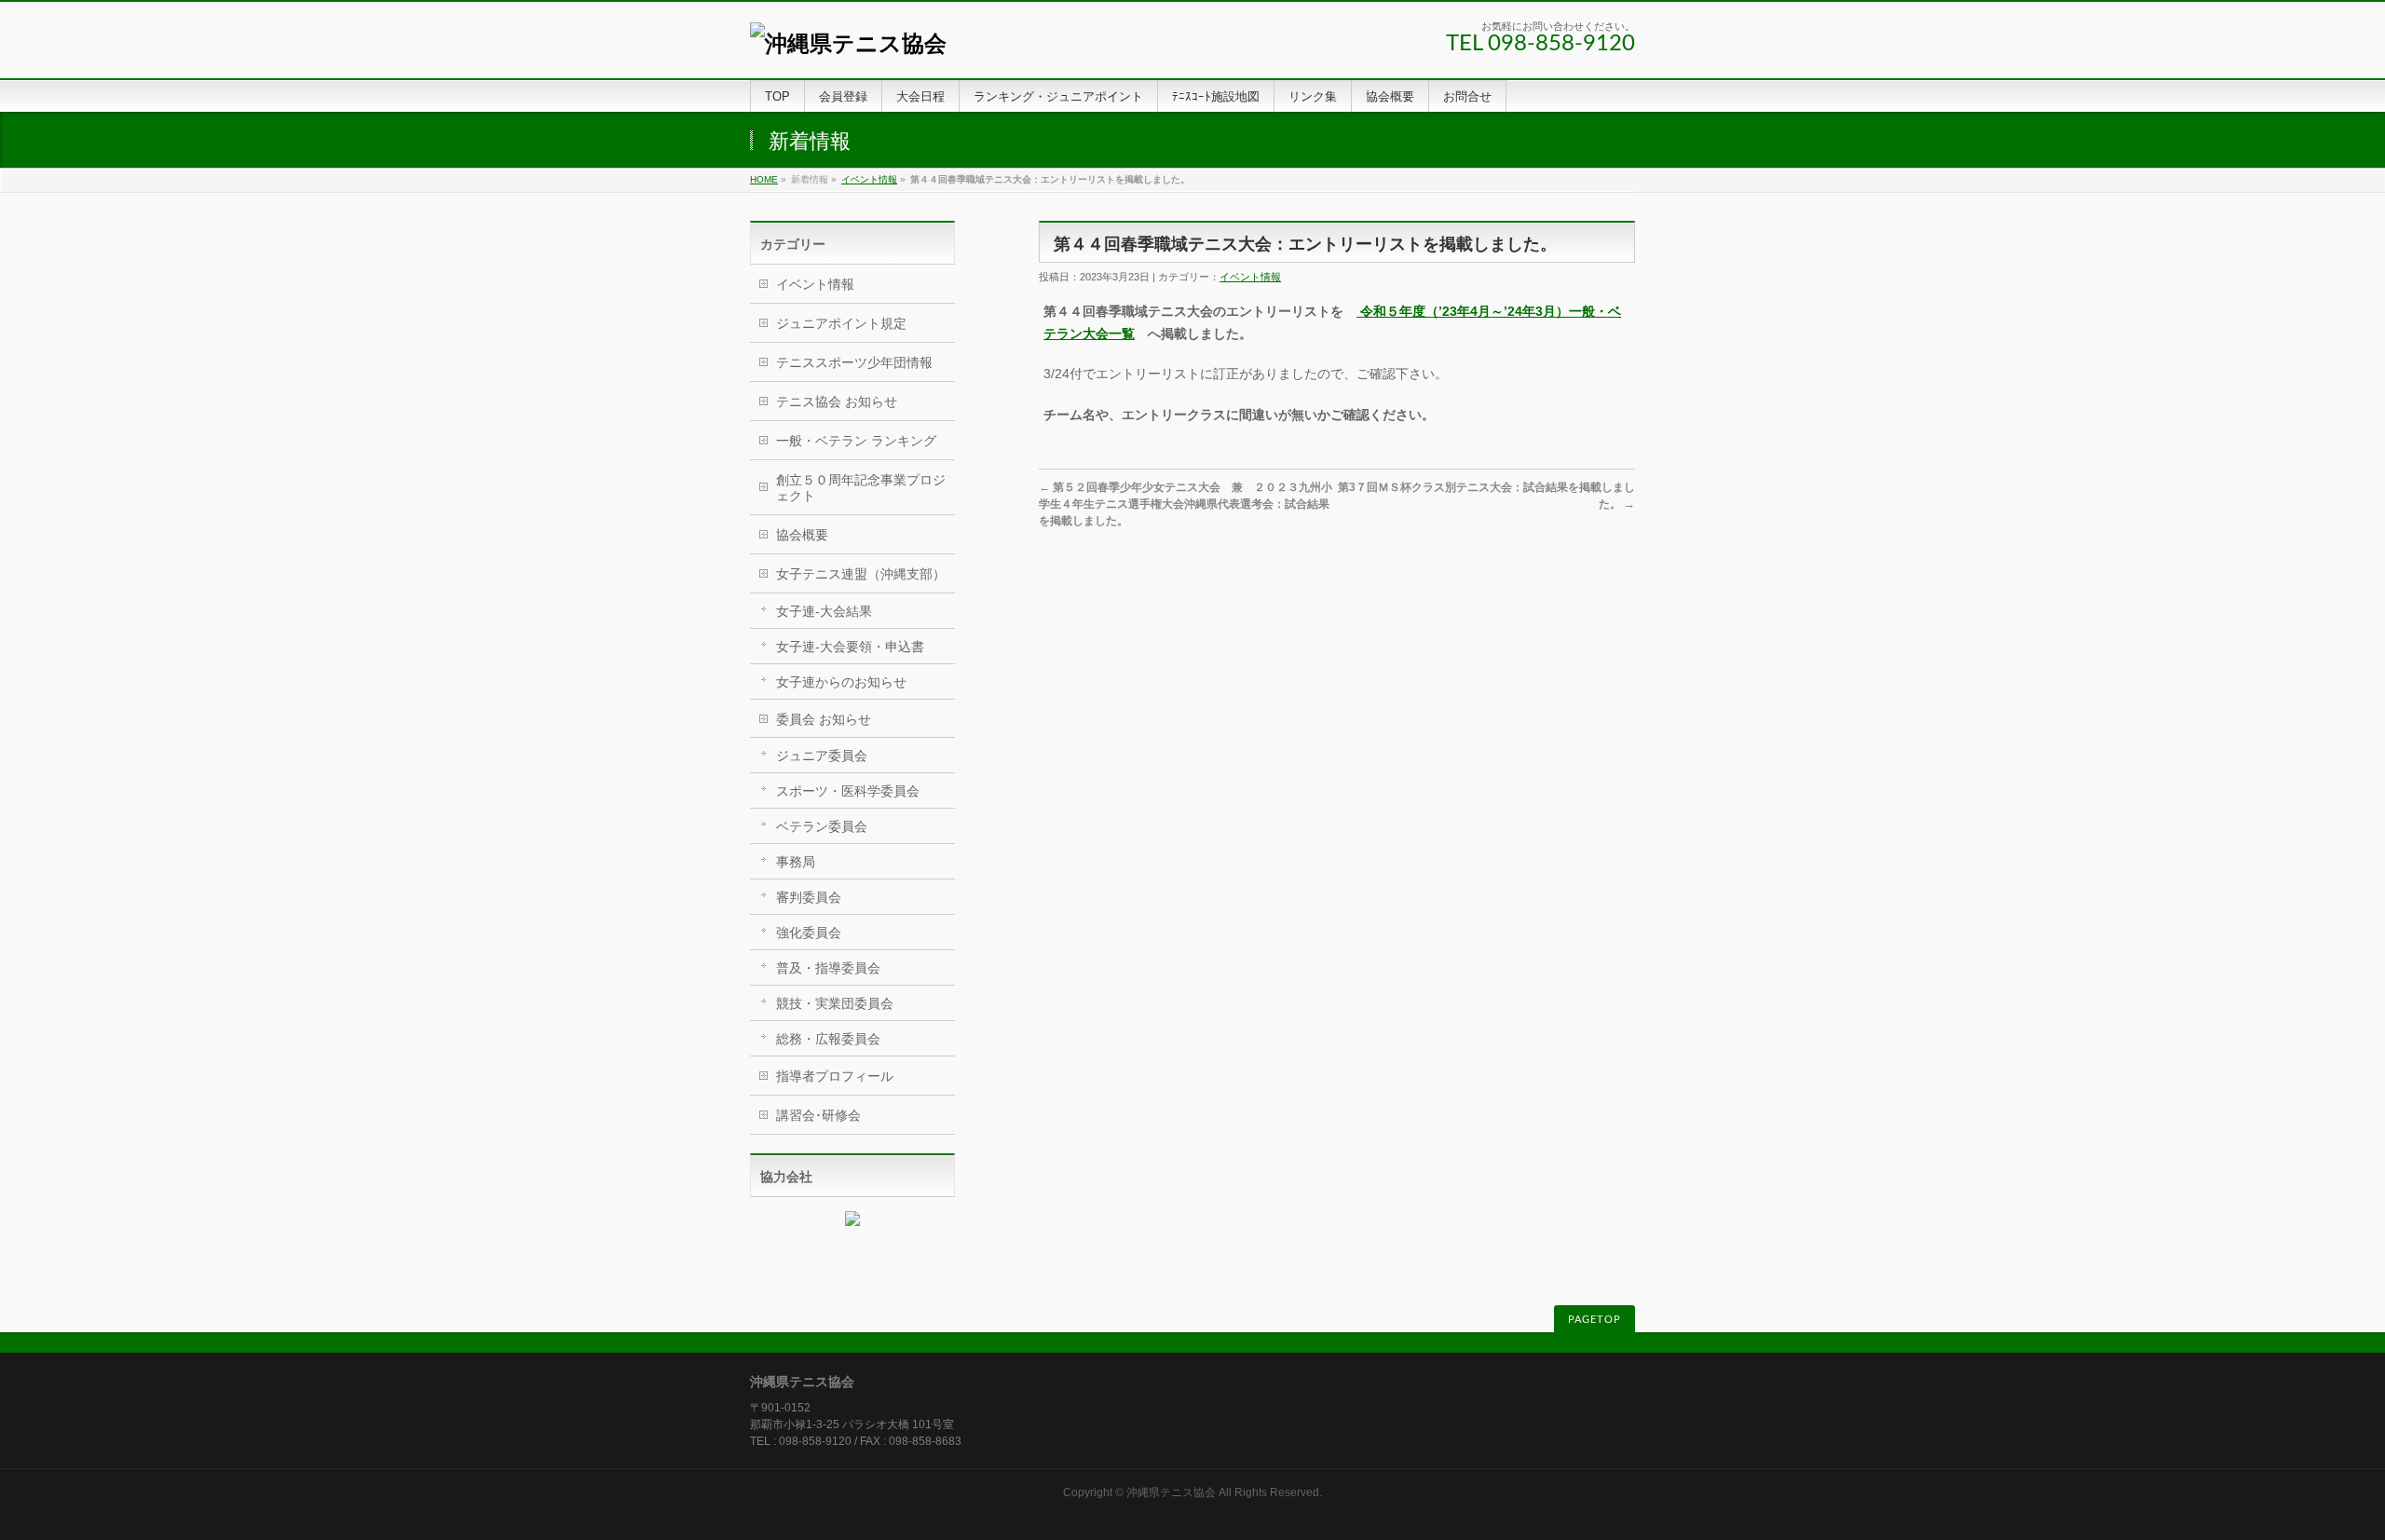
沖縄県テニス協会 (1171, 1492)
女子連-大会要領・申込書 (850, 647)
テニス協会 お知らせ (837, 402)
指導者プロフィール (835, 1076)
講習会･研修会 (818, 1115)
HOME (764, 179)
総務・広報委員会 (828, 1039)
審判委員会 (809, 897)
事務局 (796, 862)
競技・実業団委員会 (835, 1003)
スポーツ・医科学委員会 (848, 791)
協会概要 (802, 535)
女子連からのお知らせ (841, 682)
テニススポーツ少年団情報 (854, 362)
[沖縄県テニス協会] (848, 43)
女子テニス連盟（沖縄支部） (861, 574)
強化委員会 (809, 933)
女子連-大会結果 (824, 611)
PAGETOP (1595, 1320)
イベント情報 (869, 179)
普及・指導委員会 (828, 968)
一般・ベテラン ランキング (856, 441)
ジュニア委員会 (822, 756)
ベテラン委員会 (822, 826)
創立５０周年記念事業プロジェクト (861, 488)
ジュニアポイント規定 (841, 323)
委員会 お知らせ (824, 719)
